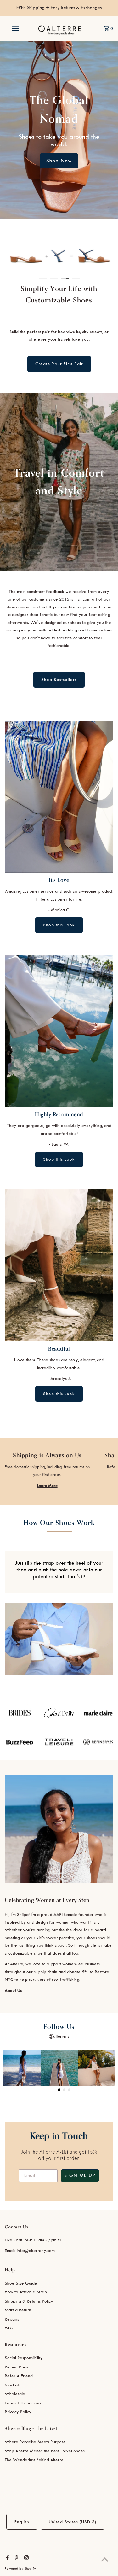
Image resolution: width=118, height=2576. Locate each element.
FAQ (9, 2328)
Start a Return (18, 2310)
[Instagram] (26, 2559)
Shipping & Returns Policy (29, 2301)
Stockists (13, 2385)
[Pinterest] (16, 2559)
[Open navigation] (15, 28)
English (22, 2522)
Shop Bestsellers (59, 680)
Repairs (12, 2319)
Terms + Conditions (23, 2403)
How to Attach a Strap (26, 2292)
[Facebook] (7, 2559)
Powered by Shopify (20, 2569)
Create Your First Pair (59, 364)
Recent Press (17, 2367)
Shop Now (59, 161)
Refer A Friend (19, 2376)
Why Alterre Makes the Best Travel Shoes (45, 2451)
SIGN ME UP (80, 2176)
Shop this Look (59, 925)
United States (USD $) (73, 2522)
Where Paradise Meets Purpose (35, 2442)
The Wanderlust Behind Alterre (34, 2460)
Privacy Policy (18, 2412)
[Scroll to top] (105, 2559)
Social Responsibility (24, 2358)
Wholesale (15, 2394)
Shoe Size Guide (21, 2283)
